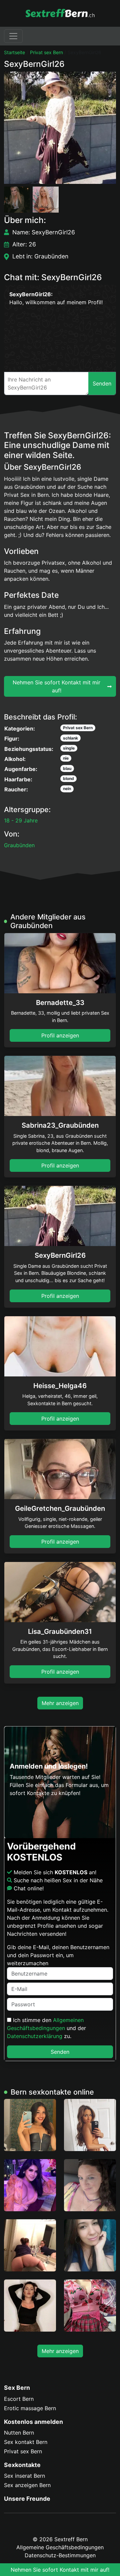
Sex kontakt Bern (26, 2442)
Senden (60, 2052)
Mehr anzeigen (60, 1703)
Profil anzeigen (60, 1035)
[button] (60, 128)
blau (67, 768)
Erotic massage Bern (30, 2408)
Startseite (14, 52)
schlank (70, 738)
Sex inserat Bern (24, 2476)
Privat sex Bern (46, 52)
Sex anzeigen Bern (27, 2485)
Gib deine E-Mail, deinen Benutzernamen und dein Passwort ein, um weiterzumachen (58, 1955)
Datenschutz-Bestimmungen (60, 2555)
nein (67, 789)
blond (68, 778)
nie (66, 758)
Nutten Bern (19, 2433)
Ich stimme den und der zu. (46, 2028)
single (69, 748)
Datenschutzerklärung (35, 2036)
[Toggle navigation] (13, 36)
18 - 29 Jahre (21, 820)
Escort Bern (19, 2399)
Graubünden (19, 845)
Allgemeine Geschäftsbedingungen (60, 2547)
